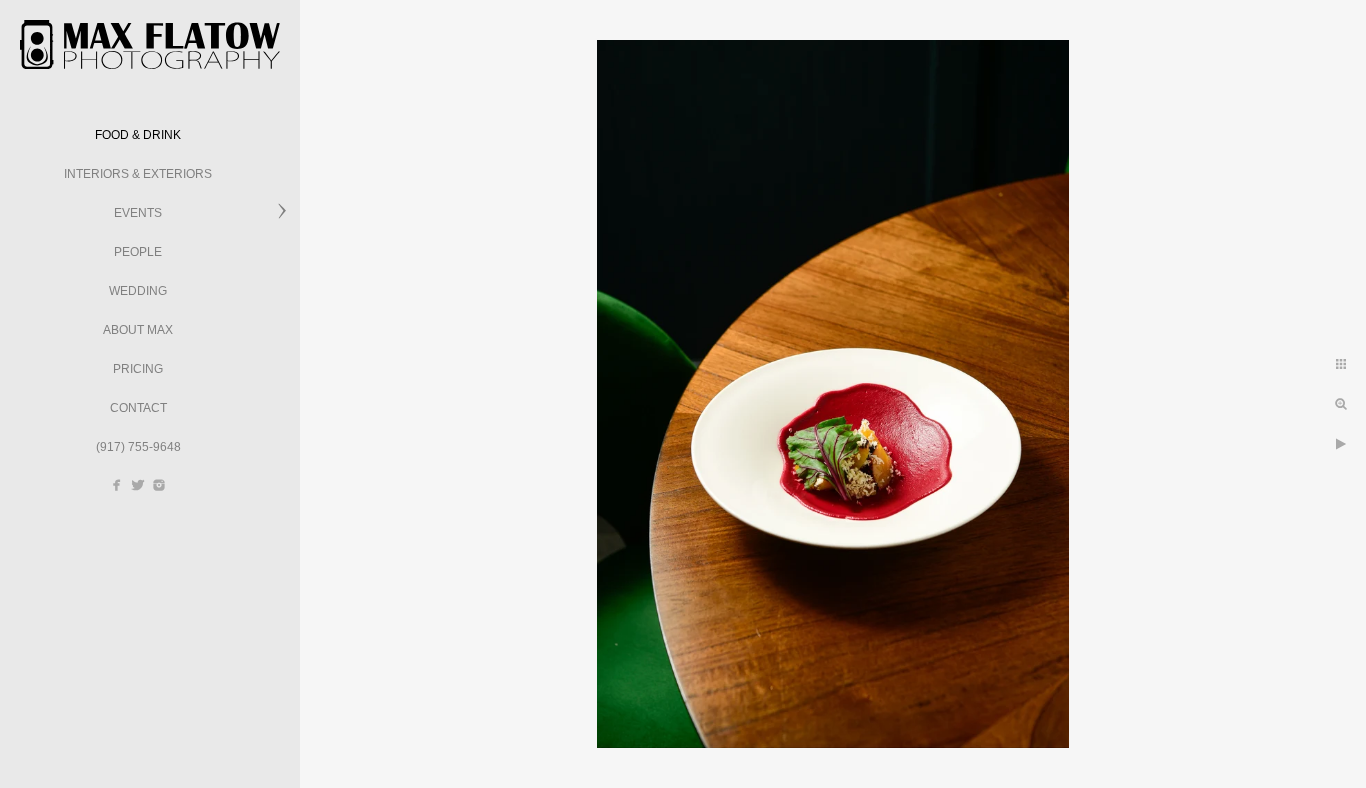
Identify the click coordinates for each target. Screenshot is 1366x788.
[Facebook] (117, 485)
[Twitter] (138, 485)
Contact (138, 408)
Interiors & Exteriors (138, 174)
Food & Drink (138, 135)
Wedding (138, 291)
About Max (138, 330)
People (138, 252)
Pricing (138, 369)
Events (138, 213)
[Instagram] (159, 485)
